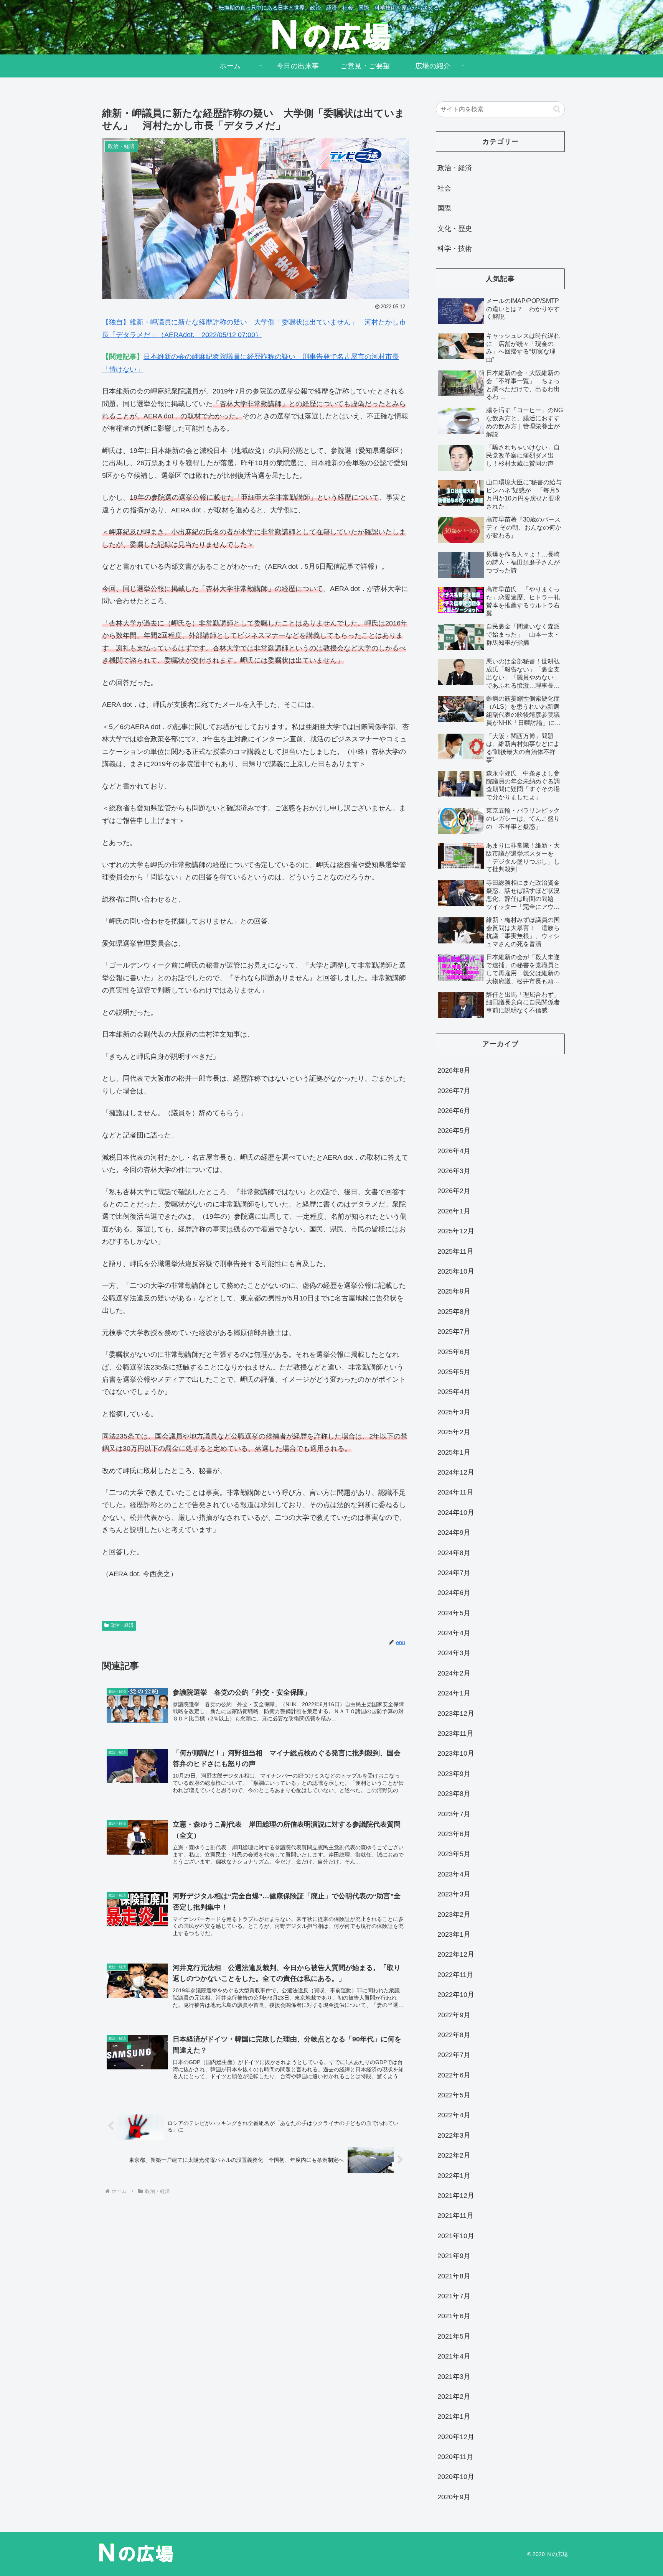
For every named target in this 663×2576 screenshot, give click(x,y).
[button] (557, 109)
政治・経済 (122, 1625)
